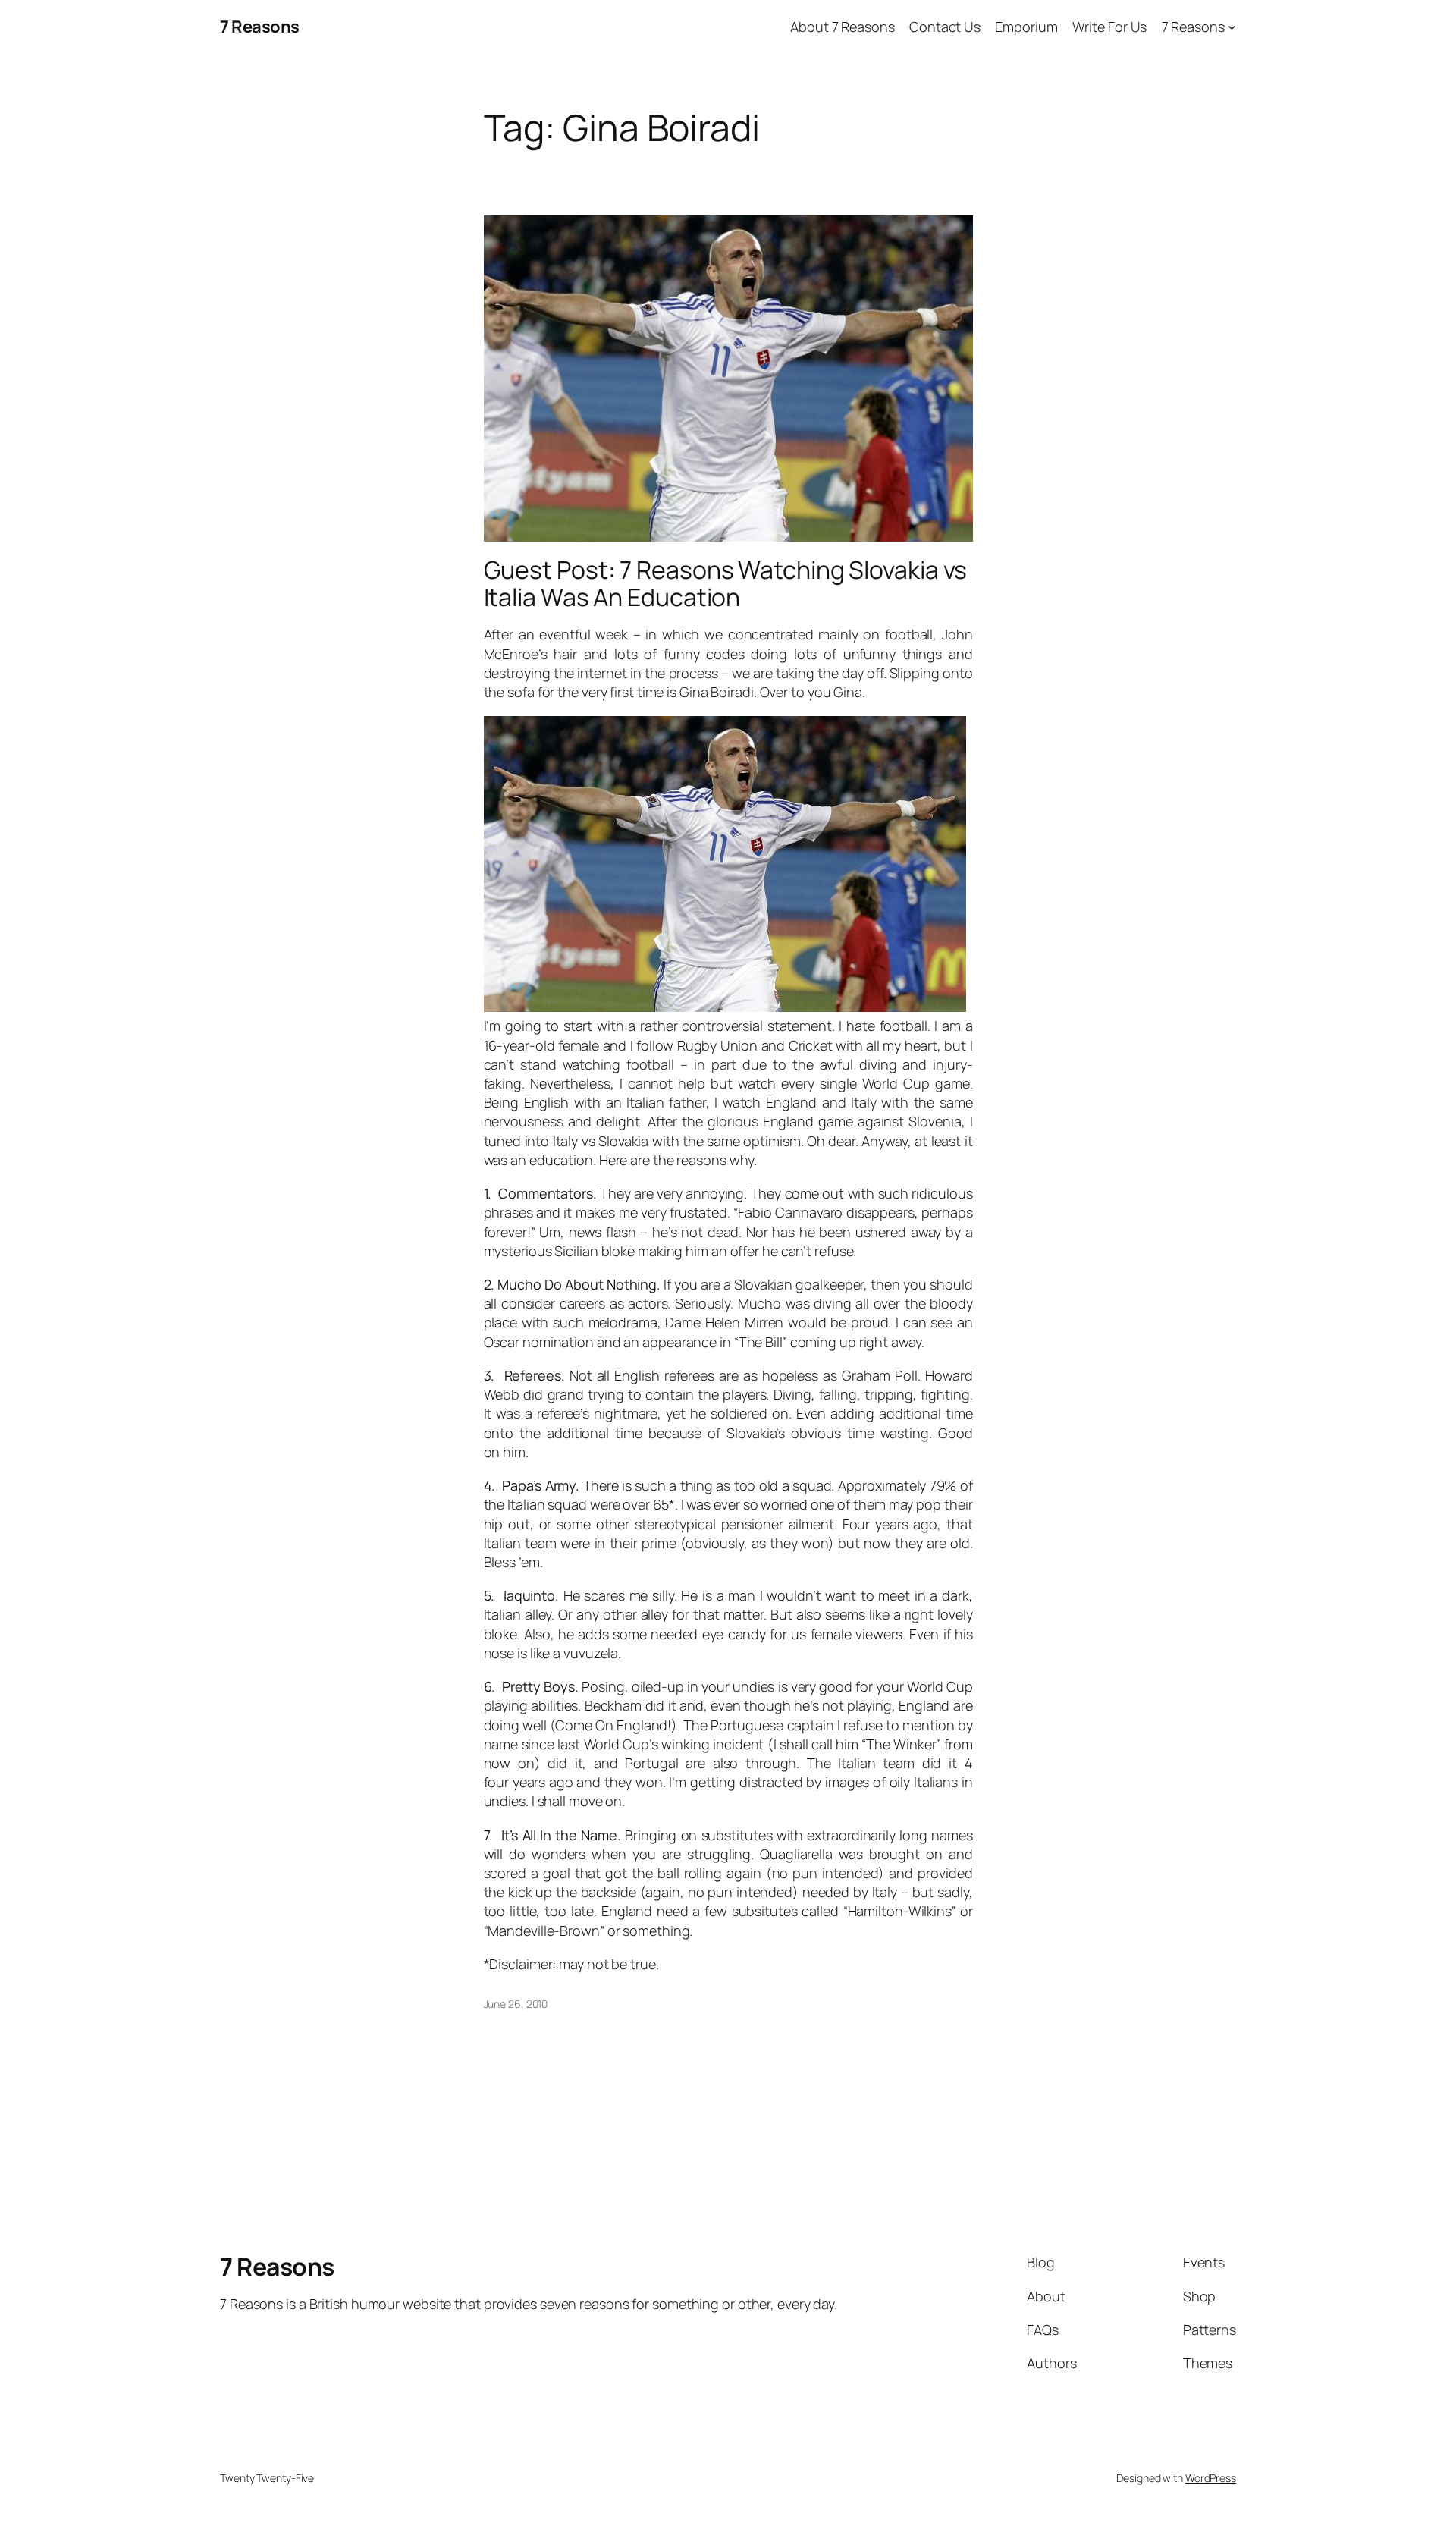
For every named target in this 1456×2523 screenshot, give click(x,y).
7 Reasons (260, 27)
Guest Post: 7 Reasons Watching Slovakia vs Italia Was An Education (726, 583)
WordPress (1211, 2478)
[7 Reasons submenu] (1232, 27)
